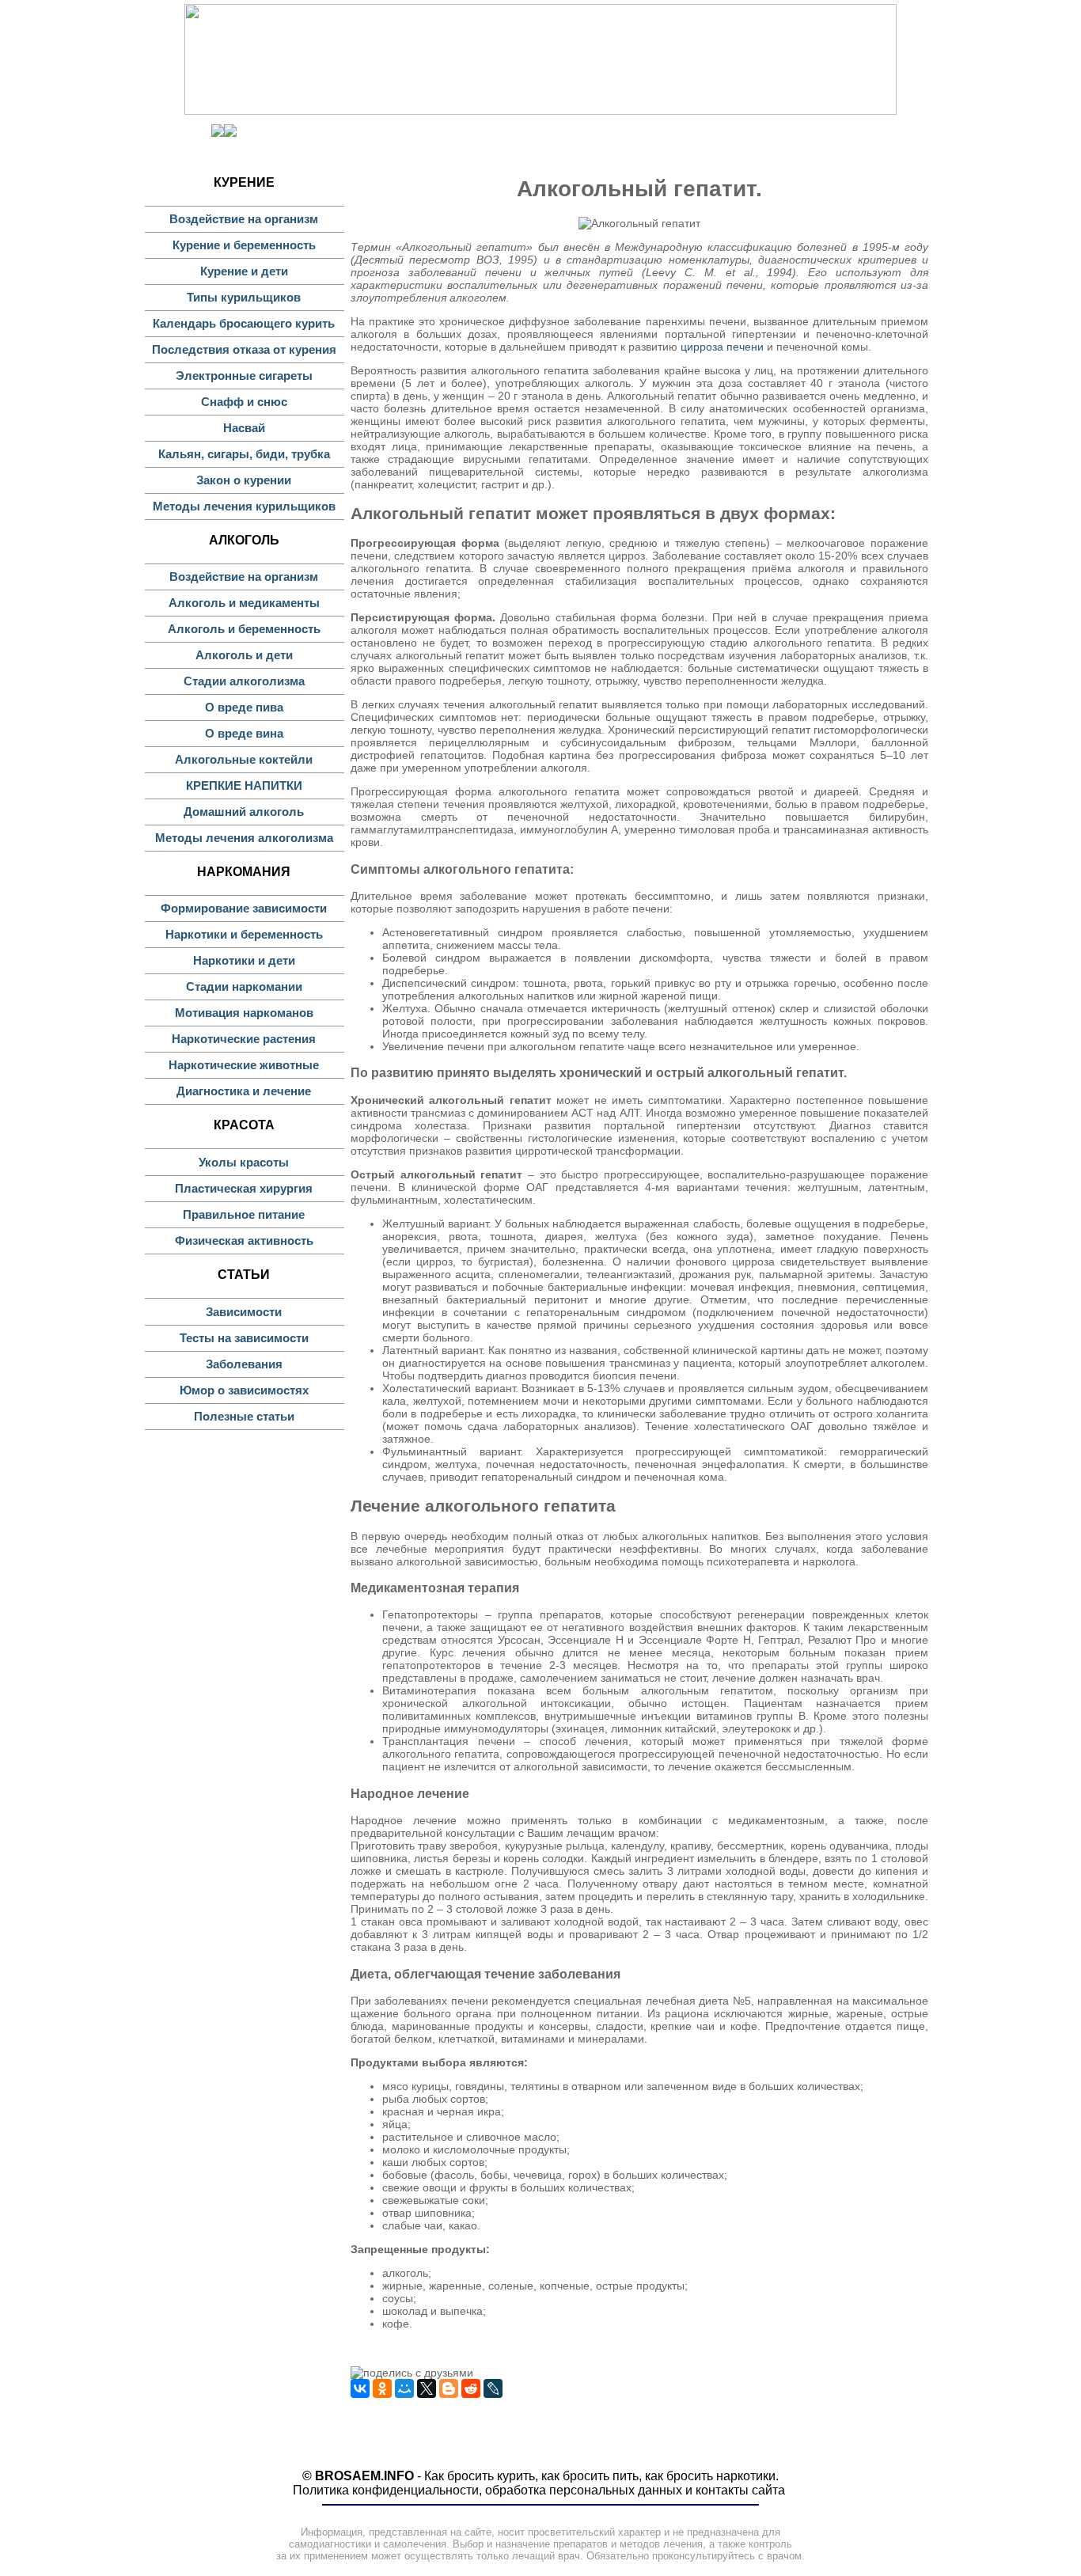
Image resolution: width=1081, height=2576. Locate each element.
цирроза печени (722, 347)
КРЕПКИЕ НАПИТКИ (244, 785)
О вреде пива (244, 707)
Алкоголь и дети (244, 655)
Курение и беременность (244, 245)
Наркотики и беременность (244, 934)
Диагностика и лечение (244, 1091)
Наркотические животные (244, 1065)
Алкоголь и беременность (244, 629)
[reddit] (471, 2388)
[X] (427, 2388)
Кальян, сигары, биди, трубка (244, 454)
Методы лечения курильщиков (244, 506)
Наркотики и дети (244, 960)
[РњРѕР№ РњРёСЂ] (404, 2388)
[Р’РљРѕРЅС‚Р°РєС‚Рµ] (360, 2388)
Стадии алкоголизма (244, 681)
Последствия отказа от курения (244, 349)
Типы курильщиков (244, 297)
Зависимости (244, 1312)
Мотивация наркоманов (244, 1013)
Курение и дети (244, 271)
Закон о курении (244, 480)
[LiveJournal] (493, 2388)
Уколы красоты (244, 1162)
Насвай (244, 428)
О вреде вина (244, 733)
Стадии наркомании (244, 986)
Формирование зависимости (244, 908)
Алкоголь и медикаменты (244, 603)
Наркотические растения (244, 1039)
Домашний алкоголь (244, 812)
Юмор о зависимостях (244, 1390)
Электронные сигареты (244, 376)
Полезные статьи (244, 1416)
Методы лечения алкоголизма (244, 838)
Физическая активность (244, 1241)
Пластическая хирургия (244, 1188)
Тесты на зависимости (244, 1338)
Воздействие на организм (244, 219)
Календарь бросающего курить (244, 323)
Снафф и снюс (244, 402)
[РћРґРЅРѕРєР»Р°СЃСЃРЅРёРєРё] (382, 2388)
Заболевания (244, 1364)
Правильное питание (244, 1214)
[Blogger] (449, 2388)
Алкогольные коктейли (244, 759)
